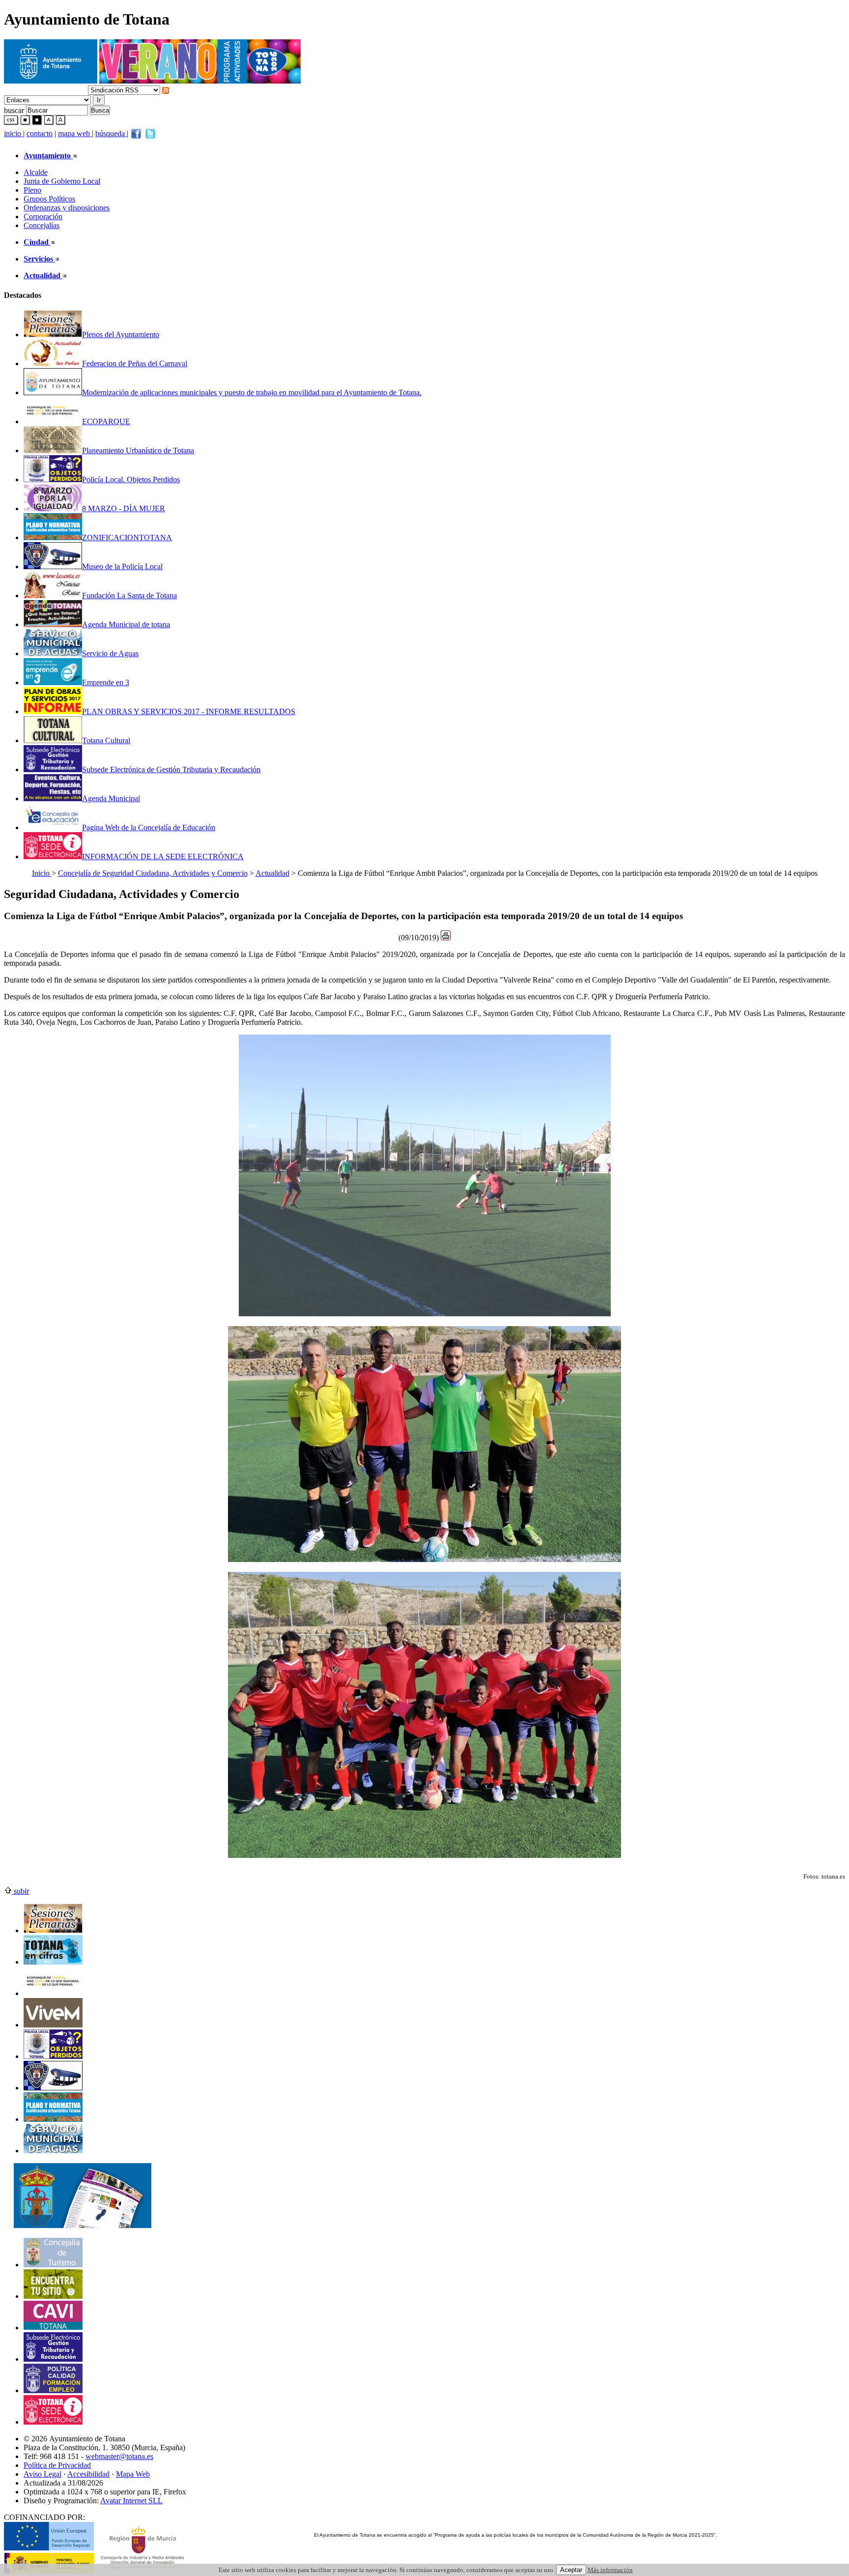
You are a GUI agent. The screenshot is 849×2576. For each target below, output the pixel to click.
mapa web (75, 133)
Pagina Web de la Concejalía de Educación (149, 827)
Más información (610, 2570)
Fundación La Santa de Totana (129, 595)
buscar (14, 110)
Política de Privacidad (57, 2465)
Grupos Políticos (49, 199)
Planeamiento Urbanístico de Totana (138, 450)
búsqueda (111, 133)
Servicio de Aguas (110, 653)
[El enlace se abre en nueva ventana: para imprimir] (446, 938)
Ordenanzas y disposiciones (67, 208)
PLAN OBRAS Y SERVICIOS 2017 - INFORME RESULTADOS (189, 711)
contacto (40, 133)
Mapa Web (133, 2474)
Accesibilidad (88, 2474)
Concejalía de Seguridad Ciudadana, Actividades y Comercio (153, 873)
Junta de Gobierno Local (62, 181)
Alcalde (36, 172)
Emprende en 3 (106, 682)
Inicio (42, 873)
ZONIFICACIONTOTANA (127, 537)
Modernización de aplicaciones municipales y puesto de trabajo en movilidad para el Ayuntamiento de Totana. (252, 392)
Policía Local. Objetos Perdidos (131, 479)
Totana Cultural (106, 740)
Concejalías (42, 225)
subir (20, 1891)
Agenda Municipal (111, 798)
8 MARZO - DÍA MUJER (124, 508)
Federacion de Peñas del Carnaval (135, 363)
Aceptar (571, 2570)
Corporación (43, 217)
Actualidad (272, 873)
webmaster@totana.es (119, 2456)
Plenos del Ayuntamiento (121, 334)
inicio (14, 133)
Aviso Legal (42, 2474)
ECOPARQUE (106, 421)
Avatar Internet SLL (131, 2501)
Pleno (32, 190)
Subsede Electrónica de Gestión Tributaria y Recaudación (171, 769)
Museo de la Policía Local (122, 566)
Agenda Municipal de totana (126, 624)
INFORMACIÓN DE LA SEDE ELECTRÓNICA (163, 856)
